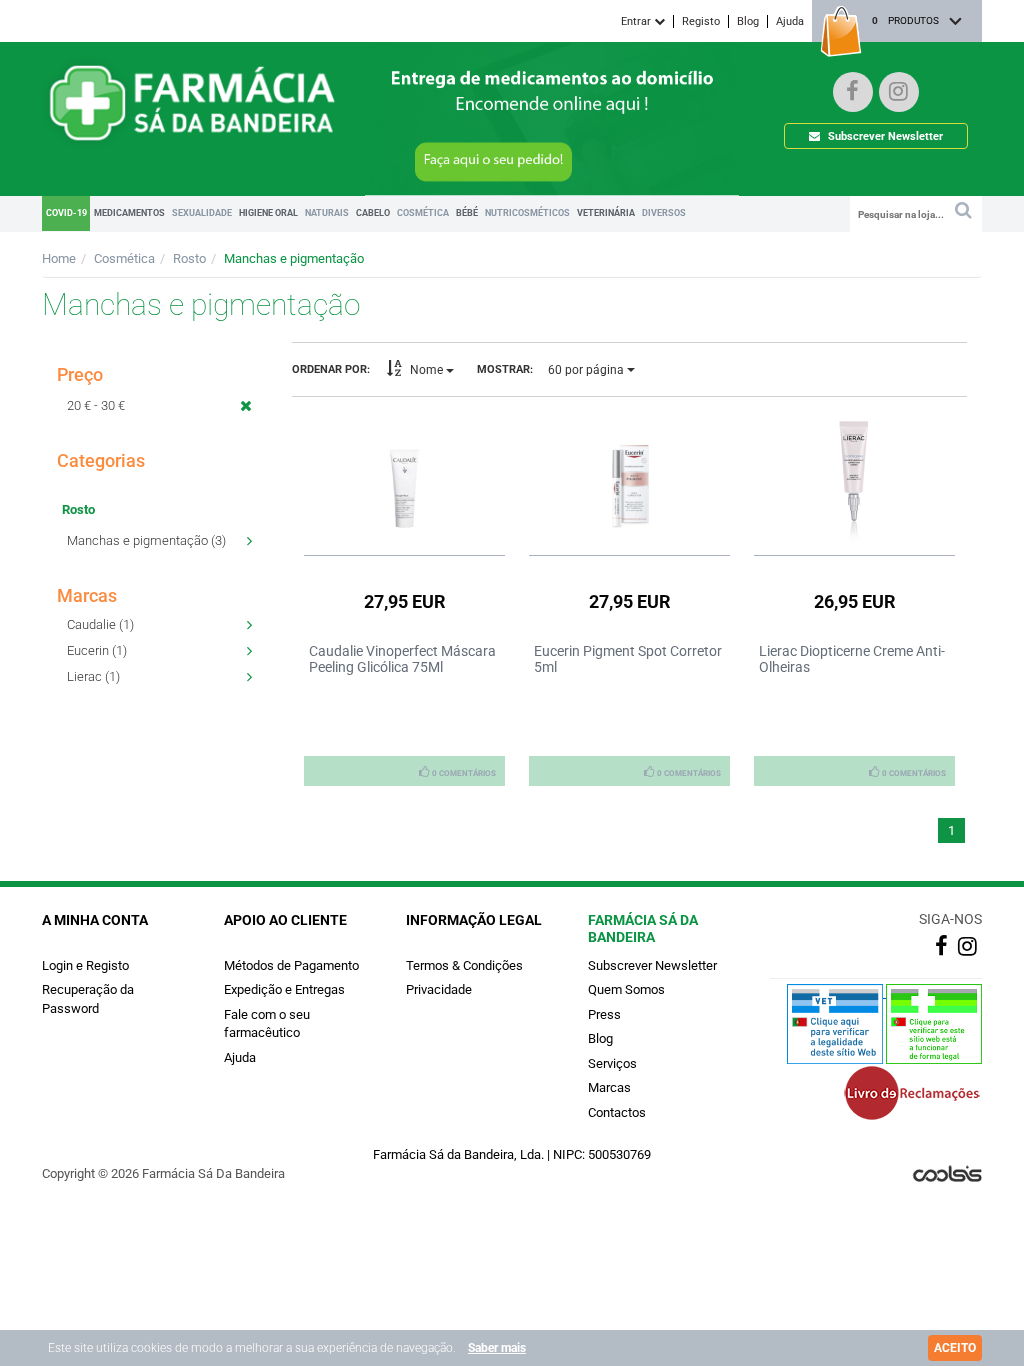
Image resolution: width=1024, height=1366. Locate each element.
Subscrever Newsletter (884, 136)
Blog (748, 21)
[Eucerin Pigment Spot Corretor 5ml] (629, 477)
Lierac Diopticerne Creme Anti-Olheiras (852, 659)
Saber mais (497, 1348)
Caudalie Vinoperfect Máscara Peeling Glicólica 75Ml (402, 659)
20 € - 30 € (96, 405)
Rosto (189, 258)
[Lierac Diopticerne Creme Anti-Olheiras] (854, 477)
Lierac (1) (93, 676)
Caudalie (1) (100, 624)
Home (59, 258)
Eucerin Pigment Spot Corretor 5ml (628, 659)
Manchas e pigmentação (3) (146, 540)
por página (587, 370)
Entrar (637, 21)
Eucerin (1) (97, 650)
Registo (701, 21)
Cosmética (124, 258)
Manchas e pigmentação (294, 258)
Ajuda (790, 21)
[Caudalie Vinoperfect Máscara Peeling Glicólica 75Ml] (404, 477)
